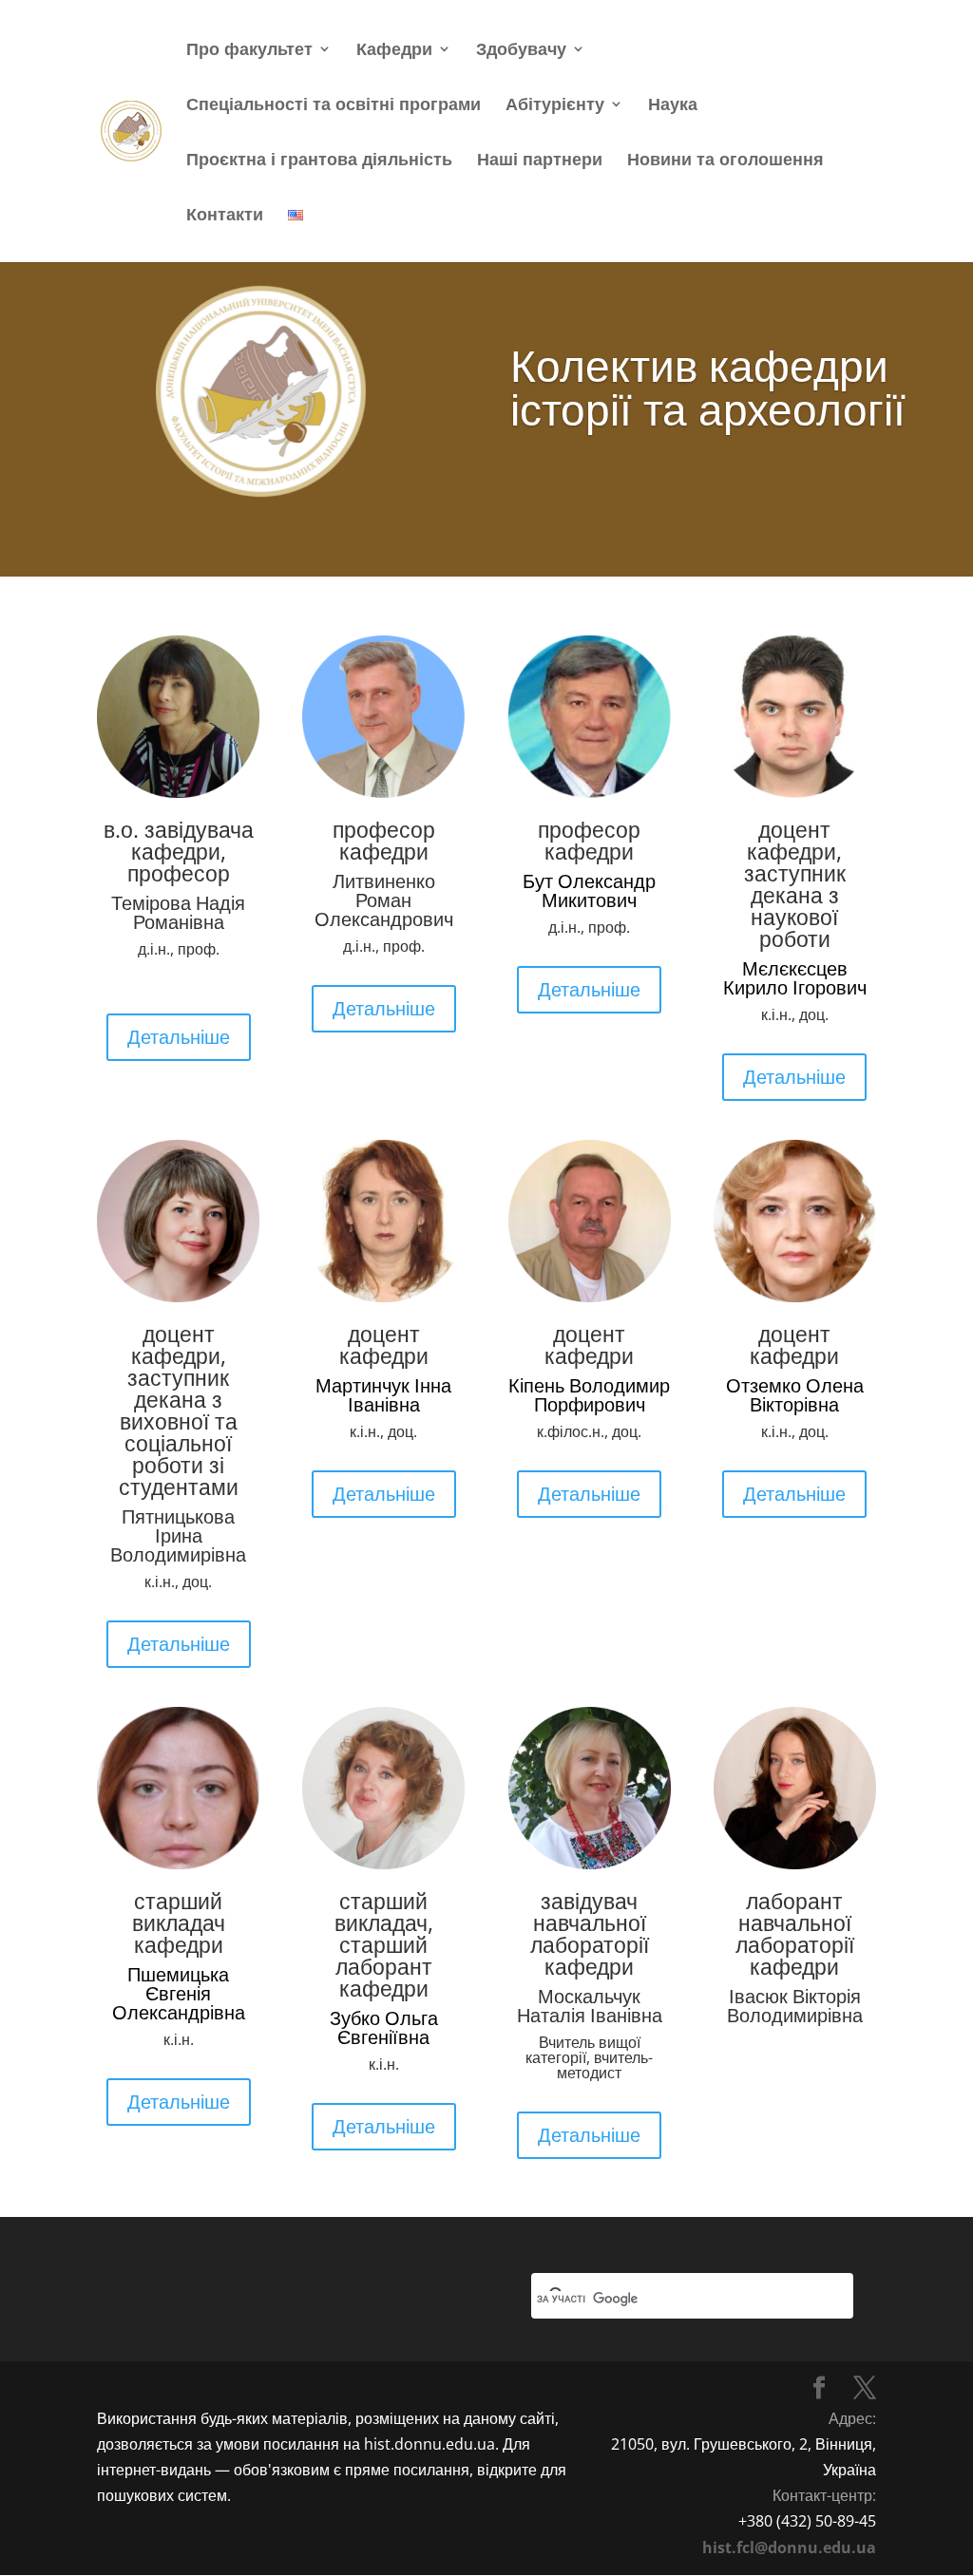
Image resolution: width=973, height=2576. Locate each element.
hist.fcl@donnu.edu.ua (789, 2548)
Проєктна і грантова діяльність (319, 161)
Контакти (225, 216)
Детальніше (179, 1037)
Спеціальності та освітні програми (334, 106)
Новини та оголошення (725, 161)
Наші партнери (540, 161)
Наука (673, 106)
